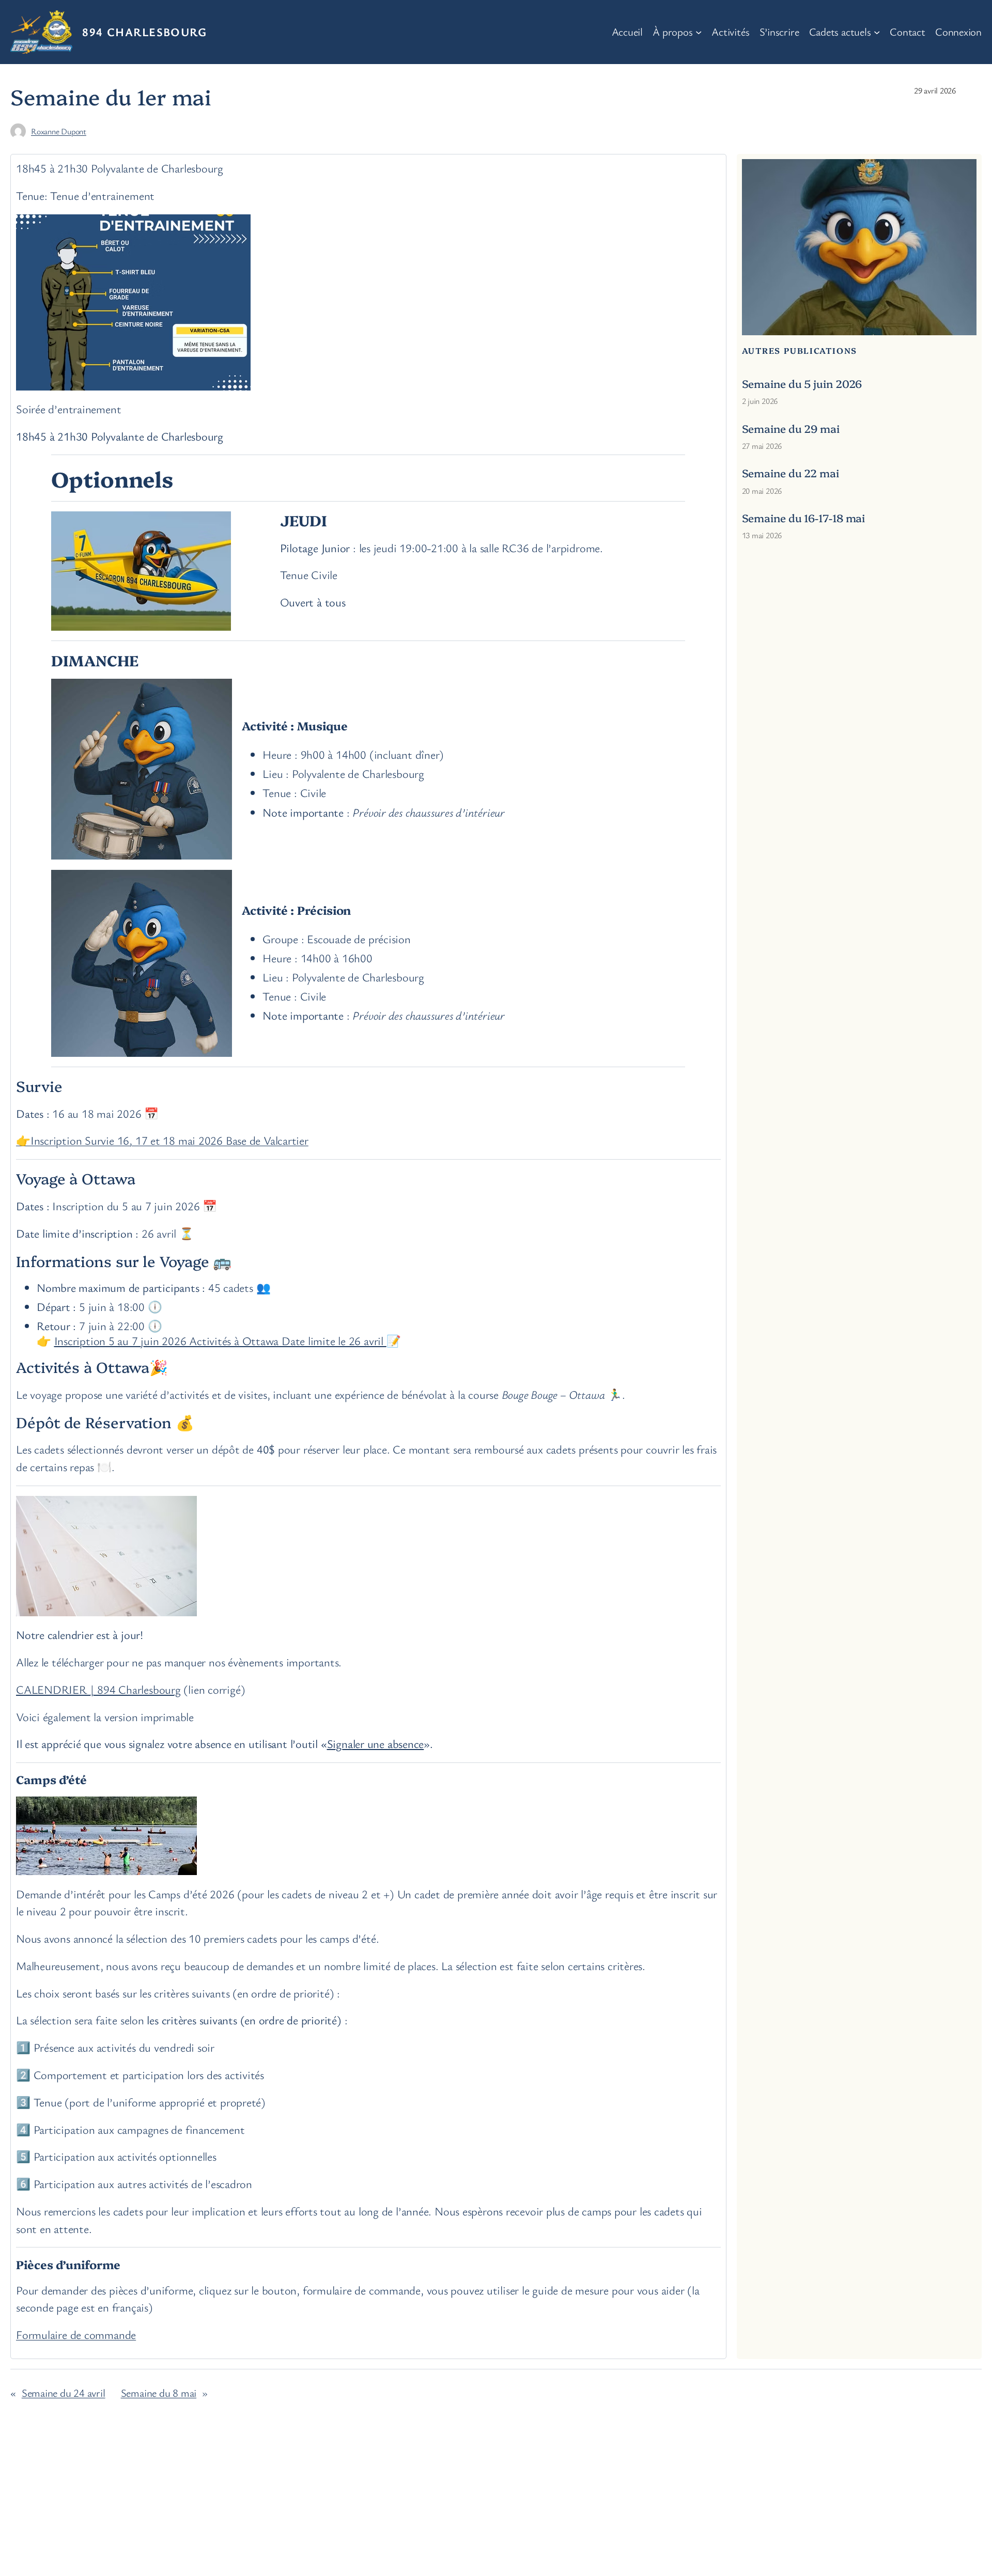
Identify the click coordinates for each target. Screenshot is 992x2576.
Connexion (958, 32)
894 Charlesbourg (144, 32)
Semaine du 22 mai (791, 473)
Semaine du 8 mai (159, 2393)
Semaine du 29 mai (791, 428)
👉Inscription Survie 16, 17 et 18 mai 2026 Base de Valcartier (162, 1140)
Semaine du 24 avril (64, 2393)
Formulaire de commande (76, 2334)
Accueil (627, 32)
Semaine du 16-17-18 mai (804, 518)
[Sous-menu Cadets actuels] (877, 32)
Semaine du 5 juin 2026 (802, 384)
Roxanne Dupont (59, 131)
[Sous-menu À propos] (699, 32)
